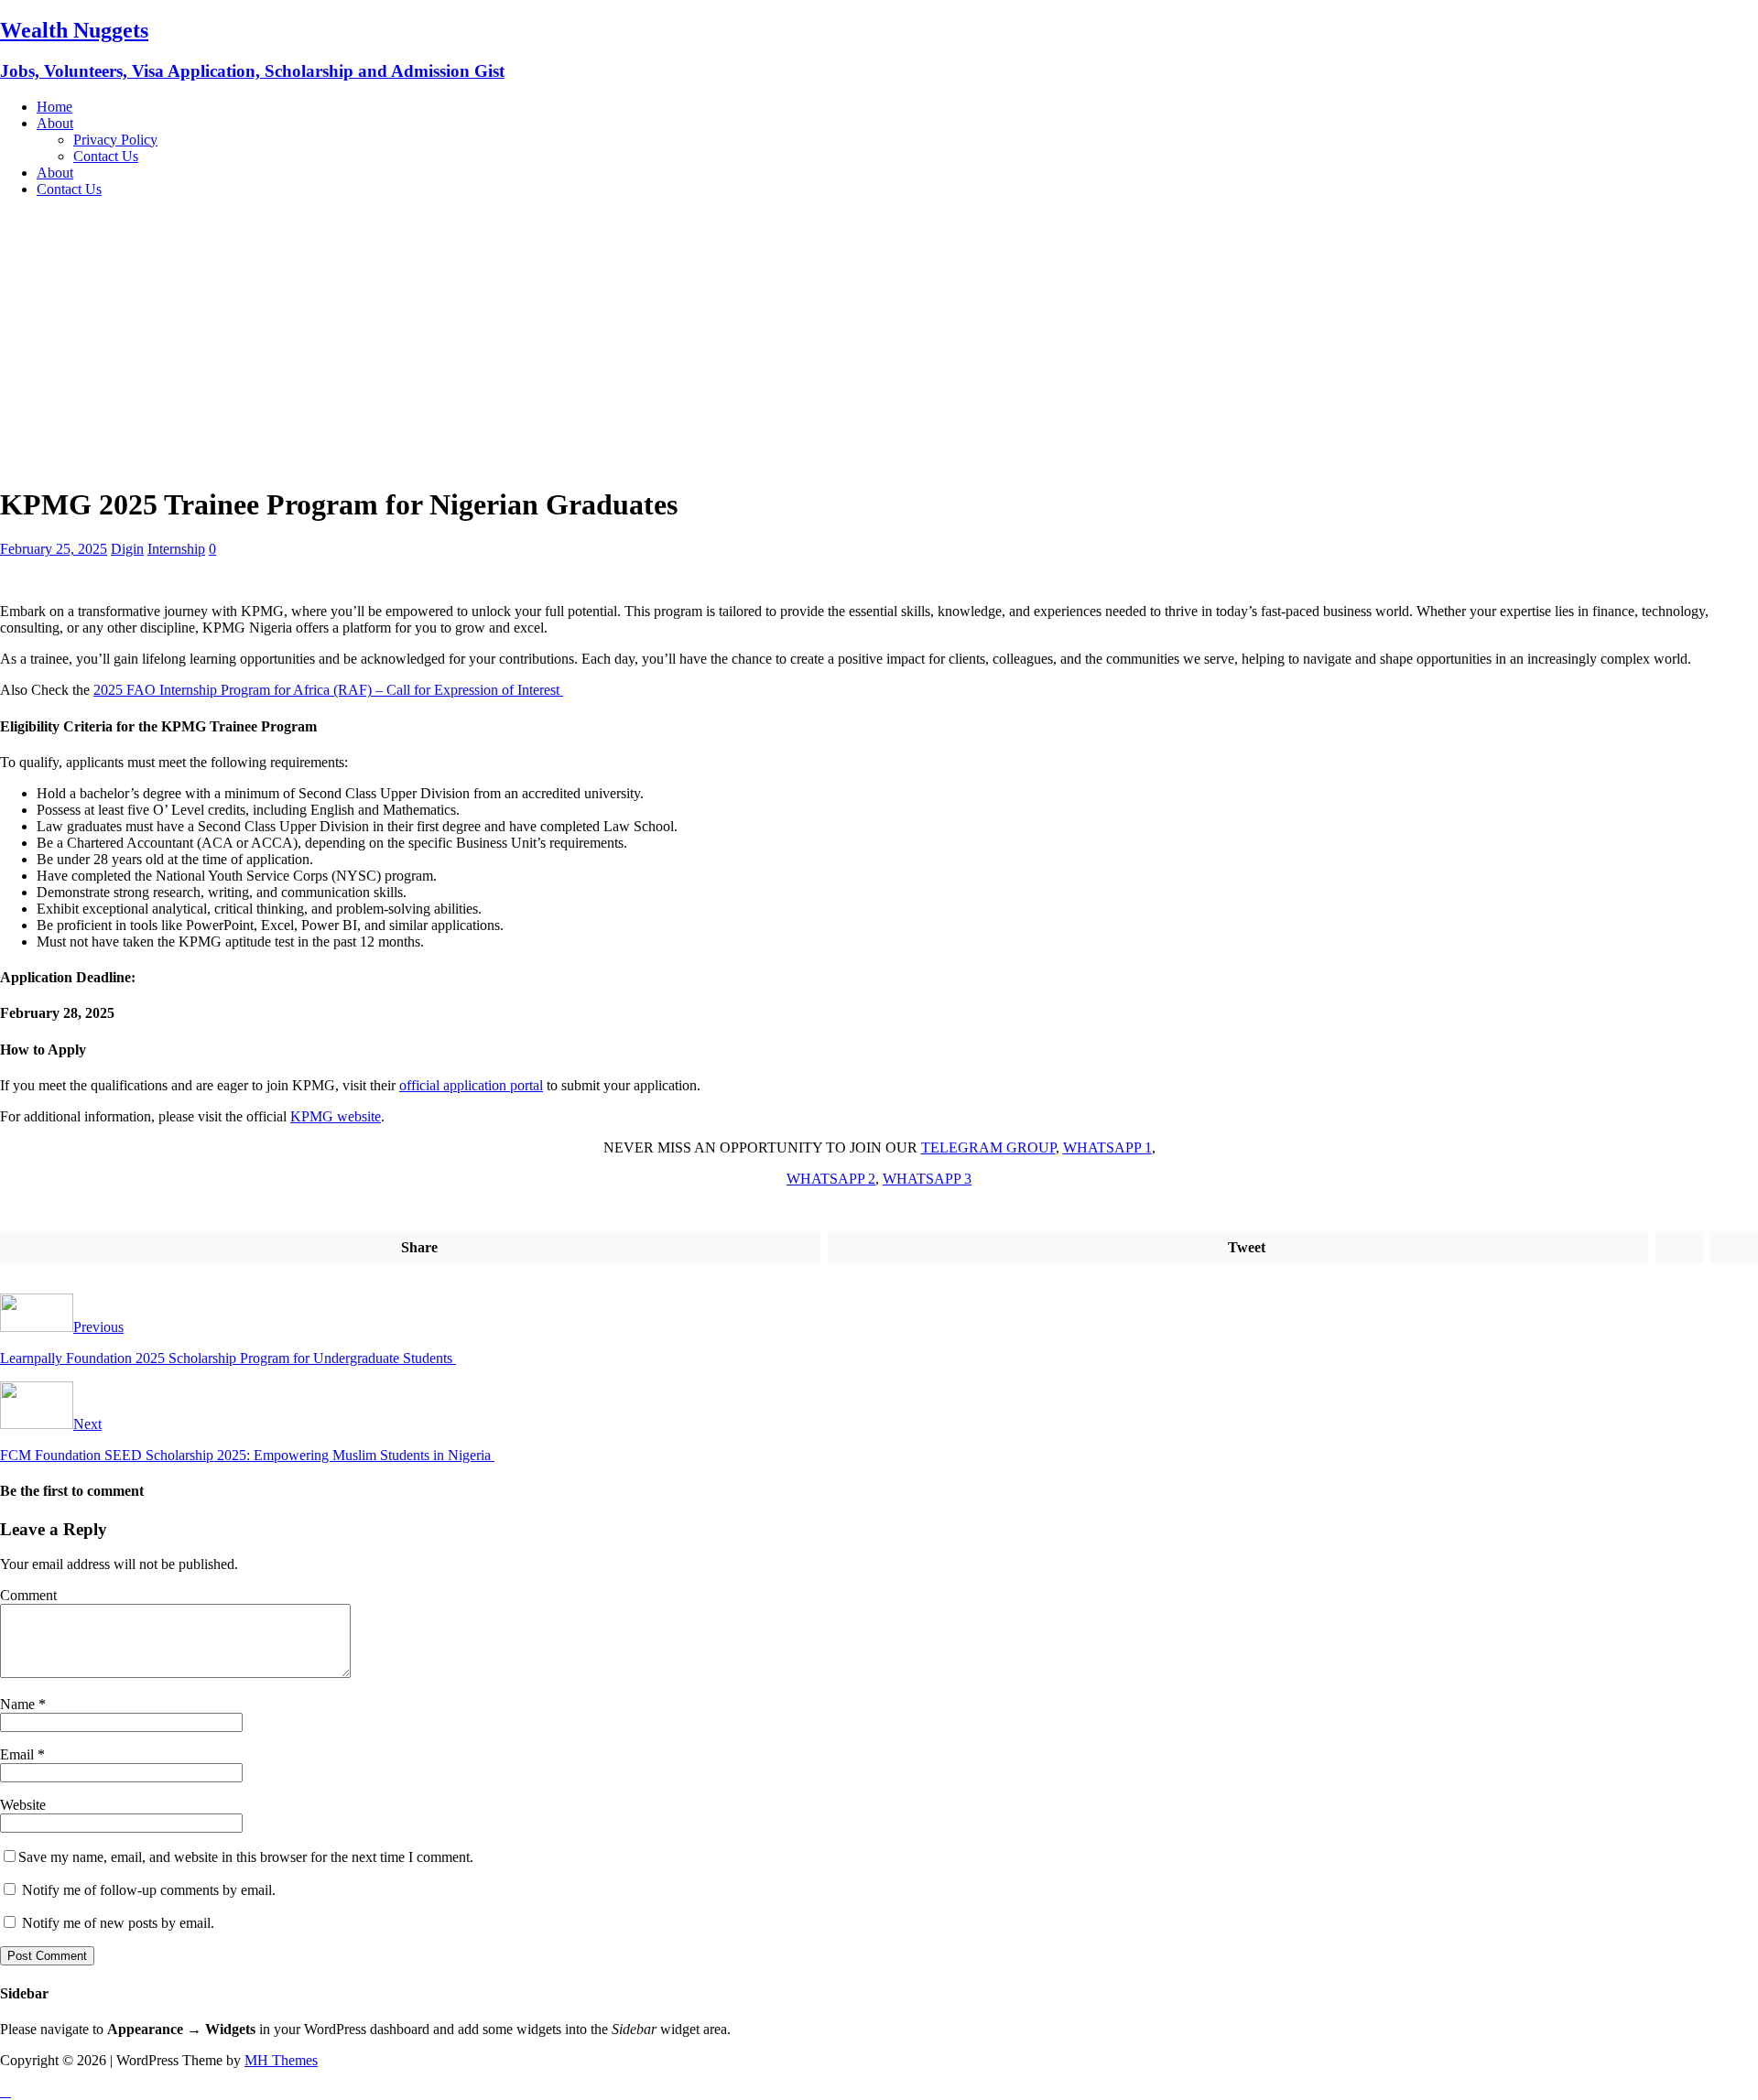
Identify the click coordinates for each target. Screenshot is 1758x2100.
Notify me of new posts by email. (118, 1923)
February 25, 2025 (54, 549)
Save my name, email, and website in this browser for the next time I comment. (246, 1857)
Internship (176, 549)
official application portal (471, 1085)
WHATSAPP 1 (1107, 1147)
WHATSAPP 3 (927, 1179)
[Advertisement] (879, 341)
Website (23, 1805)
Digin (127, 549)
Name (19, 1704)
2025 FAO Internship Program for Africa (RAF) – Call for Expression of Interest (328, 690)
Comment (28, 1595)
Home (54, 107)
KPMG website (336, 1116)
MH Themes (281, 2060)
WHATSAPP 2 (831, 1179)
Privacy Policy (115, 140)
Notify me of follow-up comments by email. (149, 1890)
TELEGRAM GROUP (988, 1147)
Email (19, 1754)
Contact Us (106, 156)
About (55, 123)
